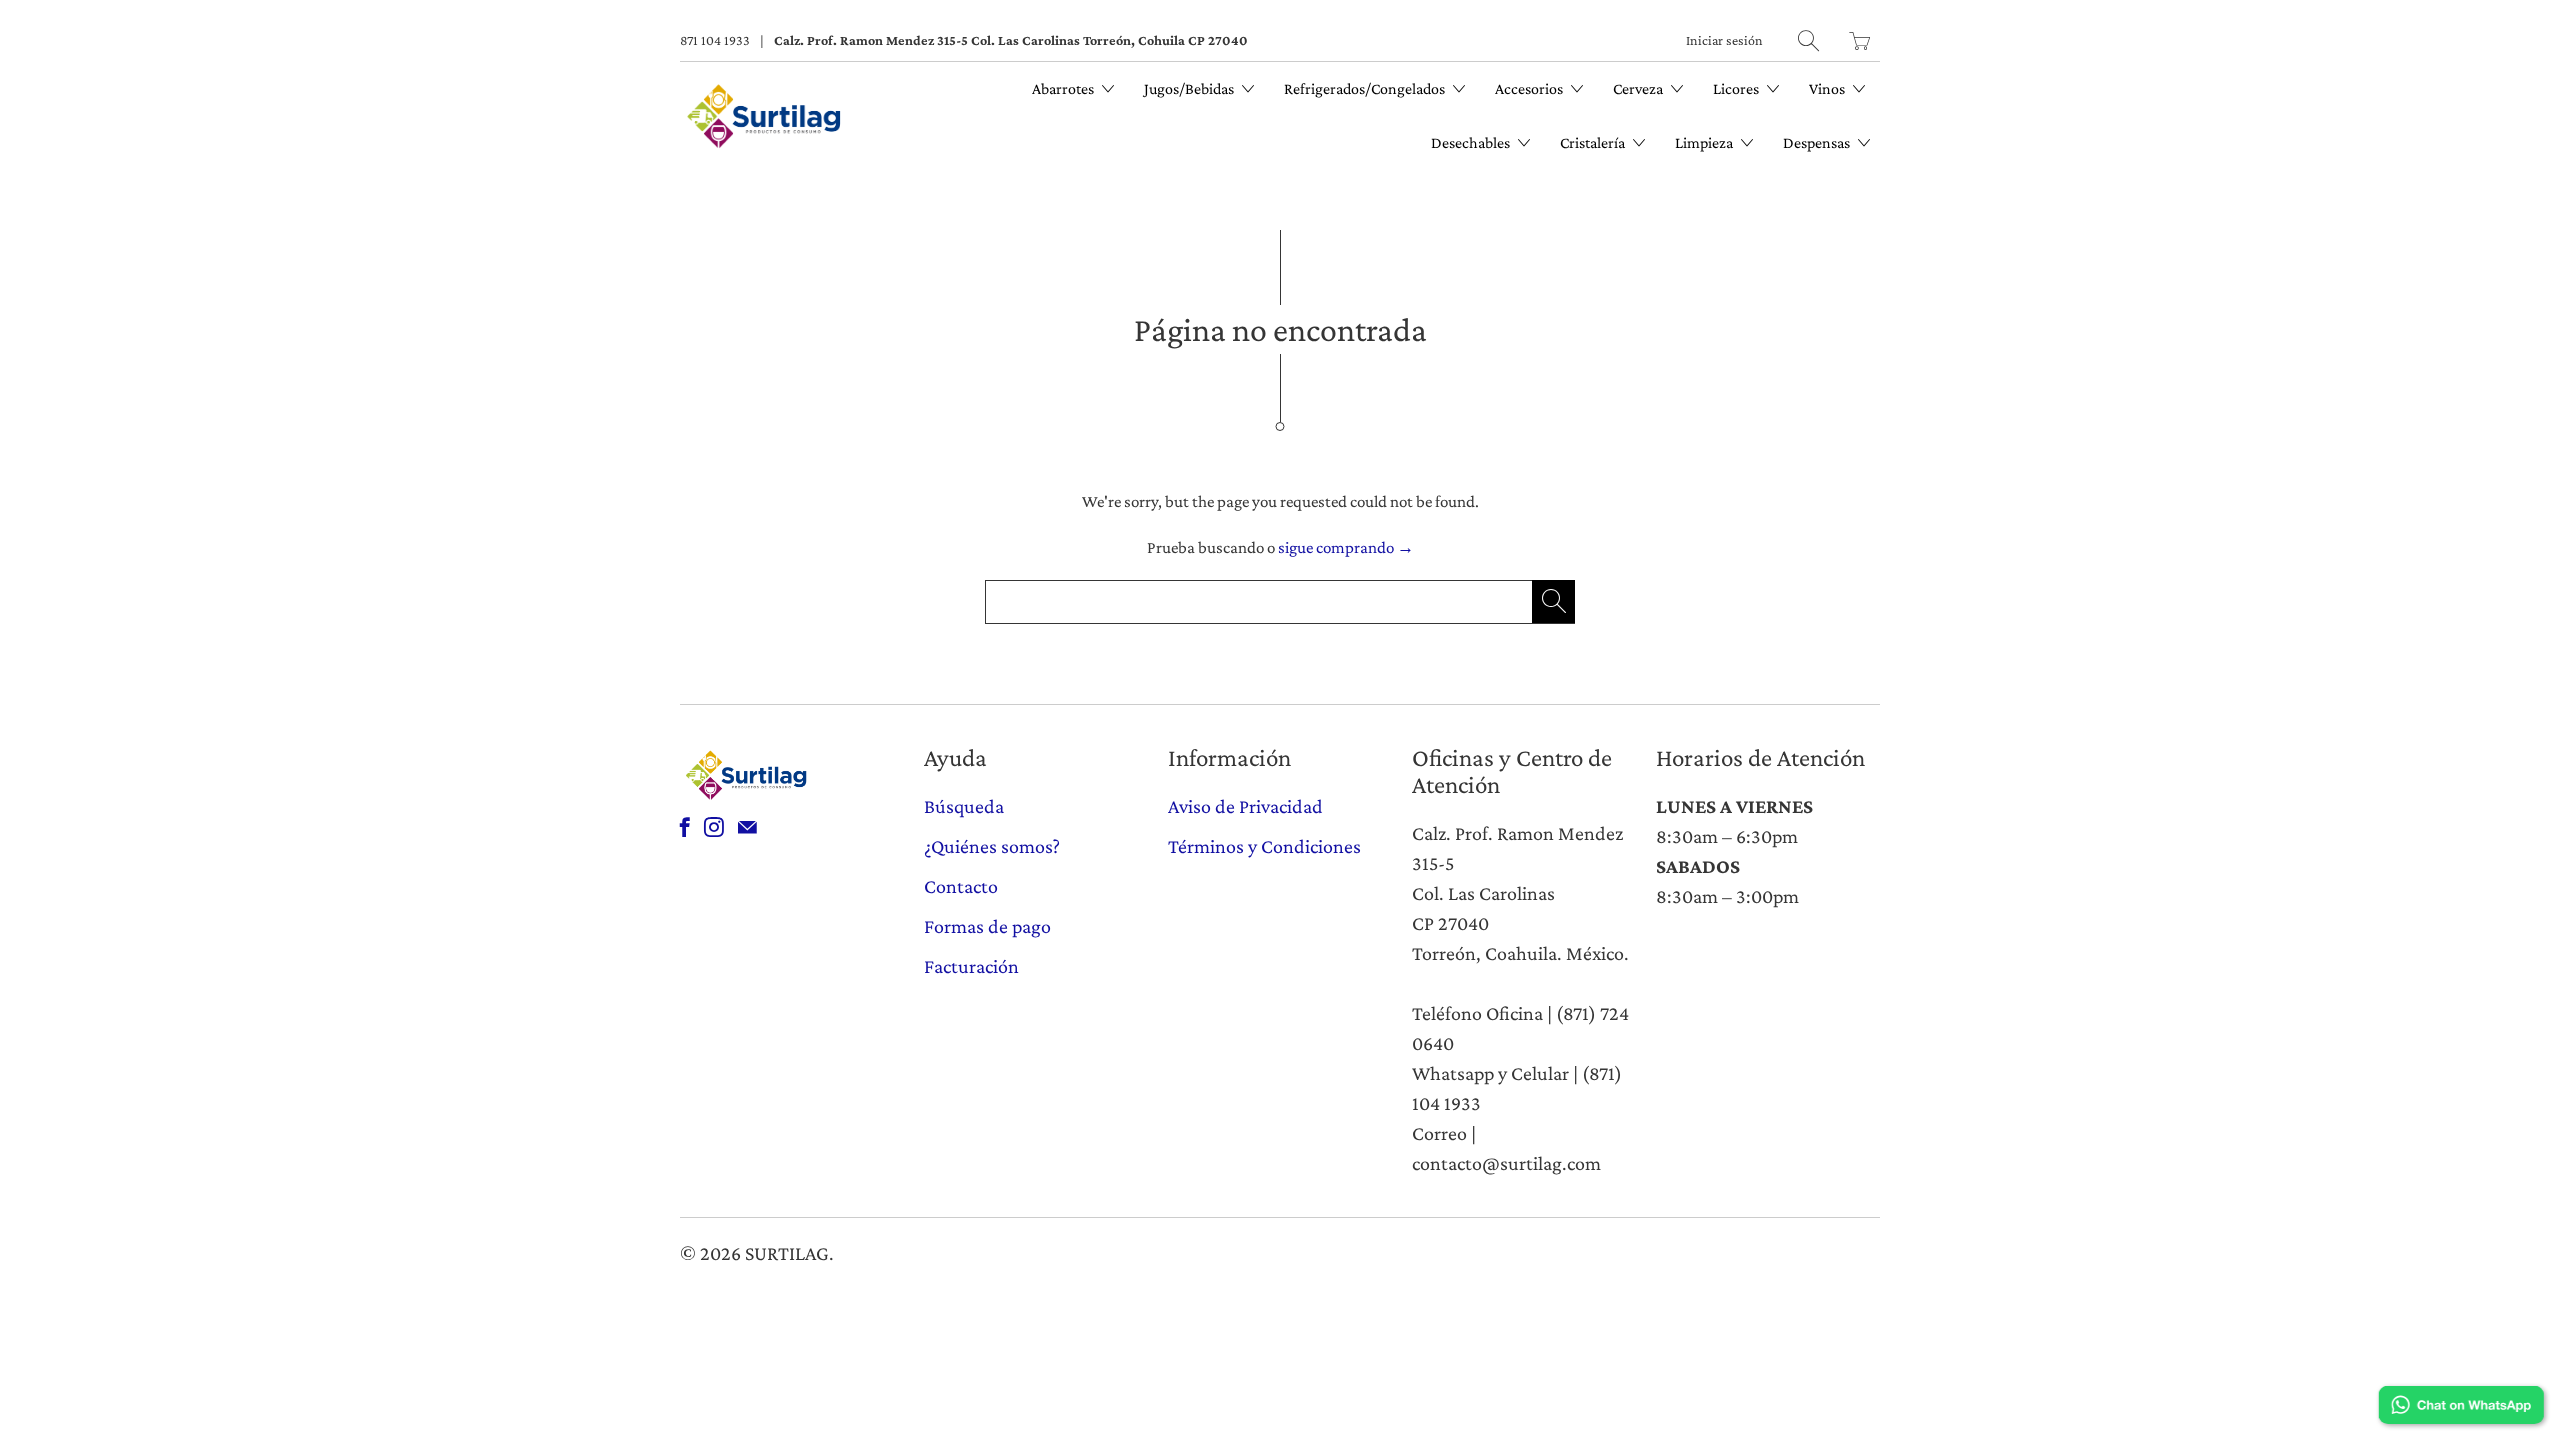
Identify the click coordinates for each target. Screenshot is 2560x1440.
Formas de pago (987, 926)
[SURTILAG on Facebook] (685, 827)
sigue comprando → (1346, 547)
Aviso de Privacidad (1245, 806)
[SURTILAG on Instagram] (714, 827)
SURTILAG (787, 1253)
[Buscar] (1808, 40)
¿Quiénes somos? (992, 846)
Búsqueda (964, 806)
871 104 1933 (715, 40)
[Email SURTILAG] (747, 827)
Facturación (971, 966)
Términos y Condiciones (1264, 846)
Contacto (961, 886)
